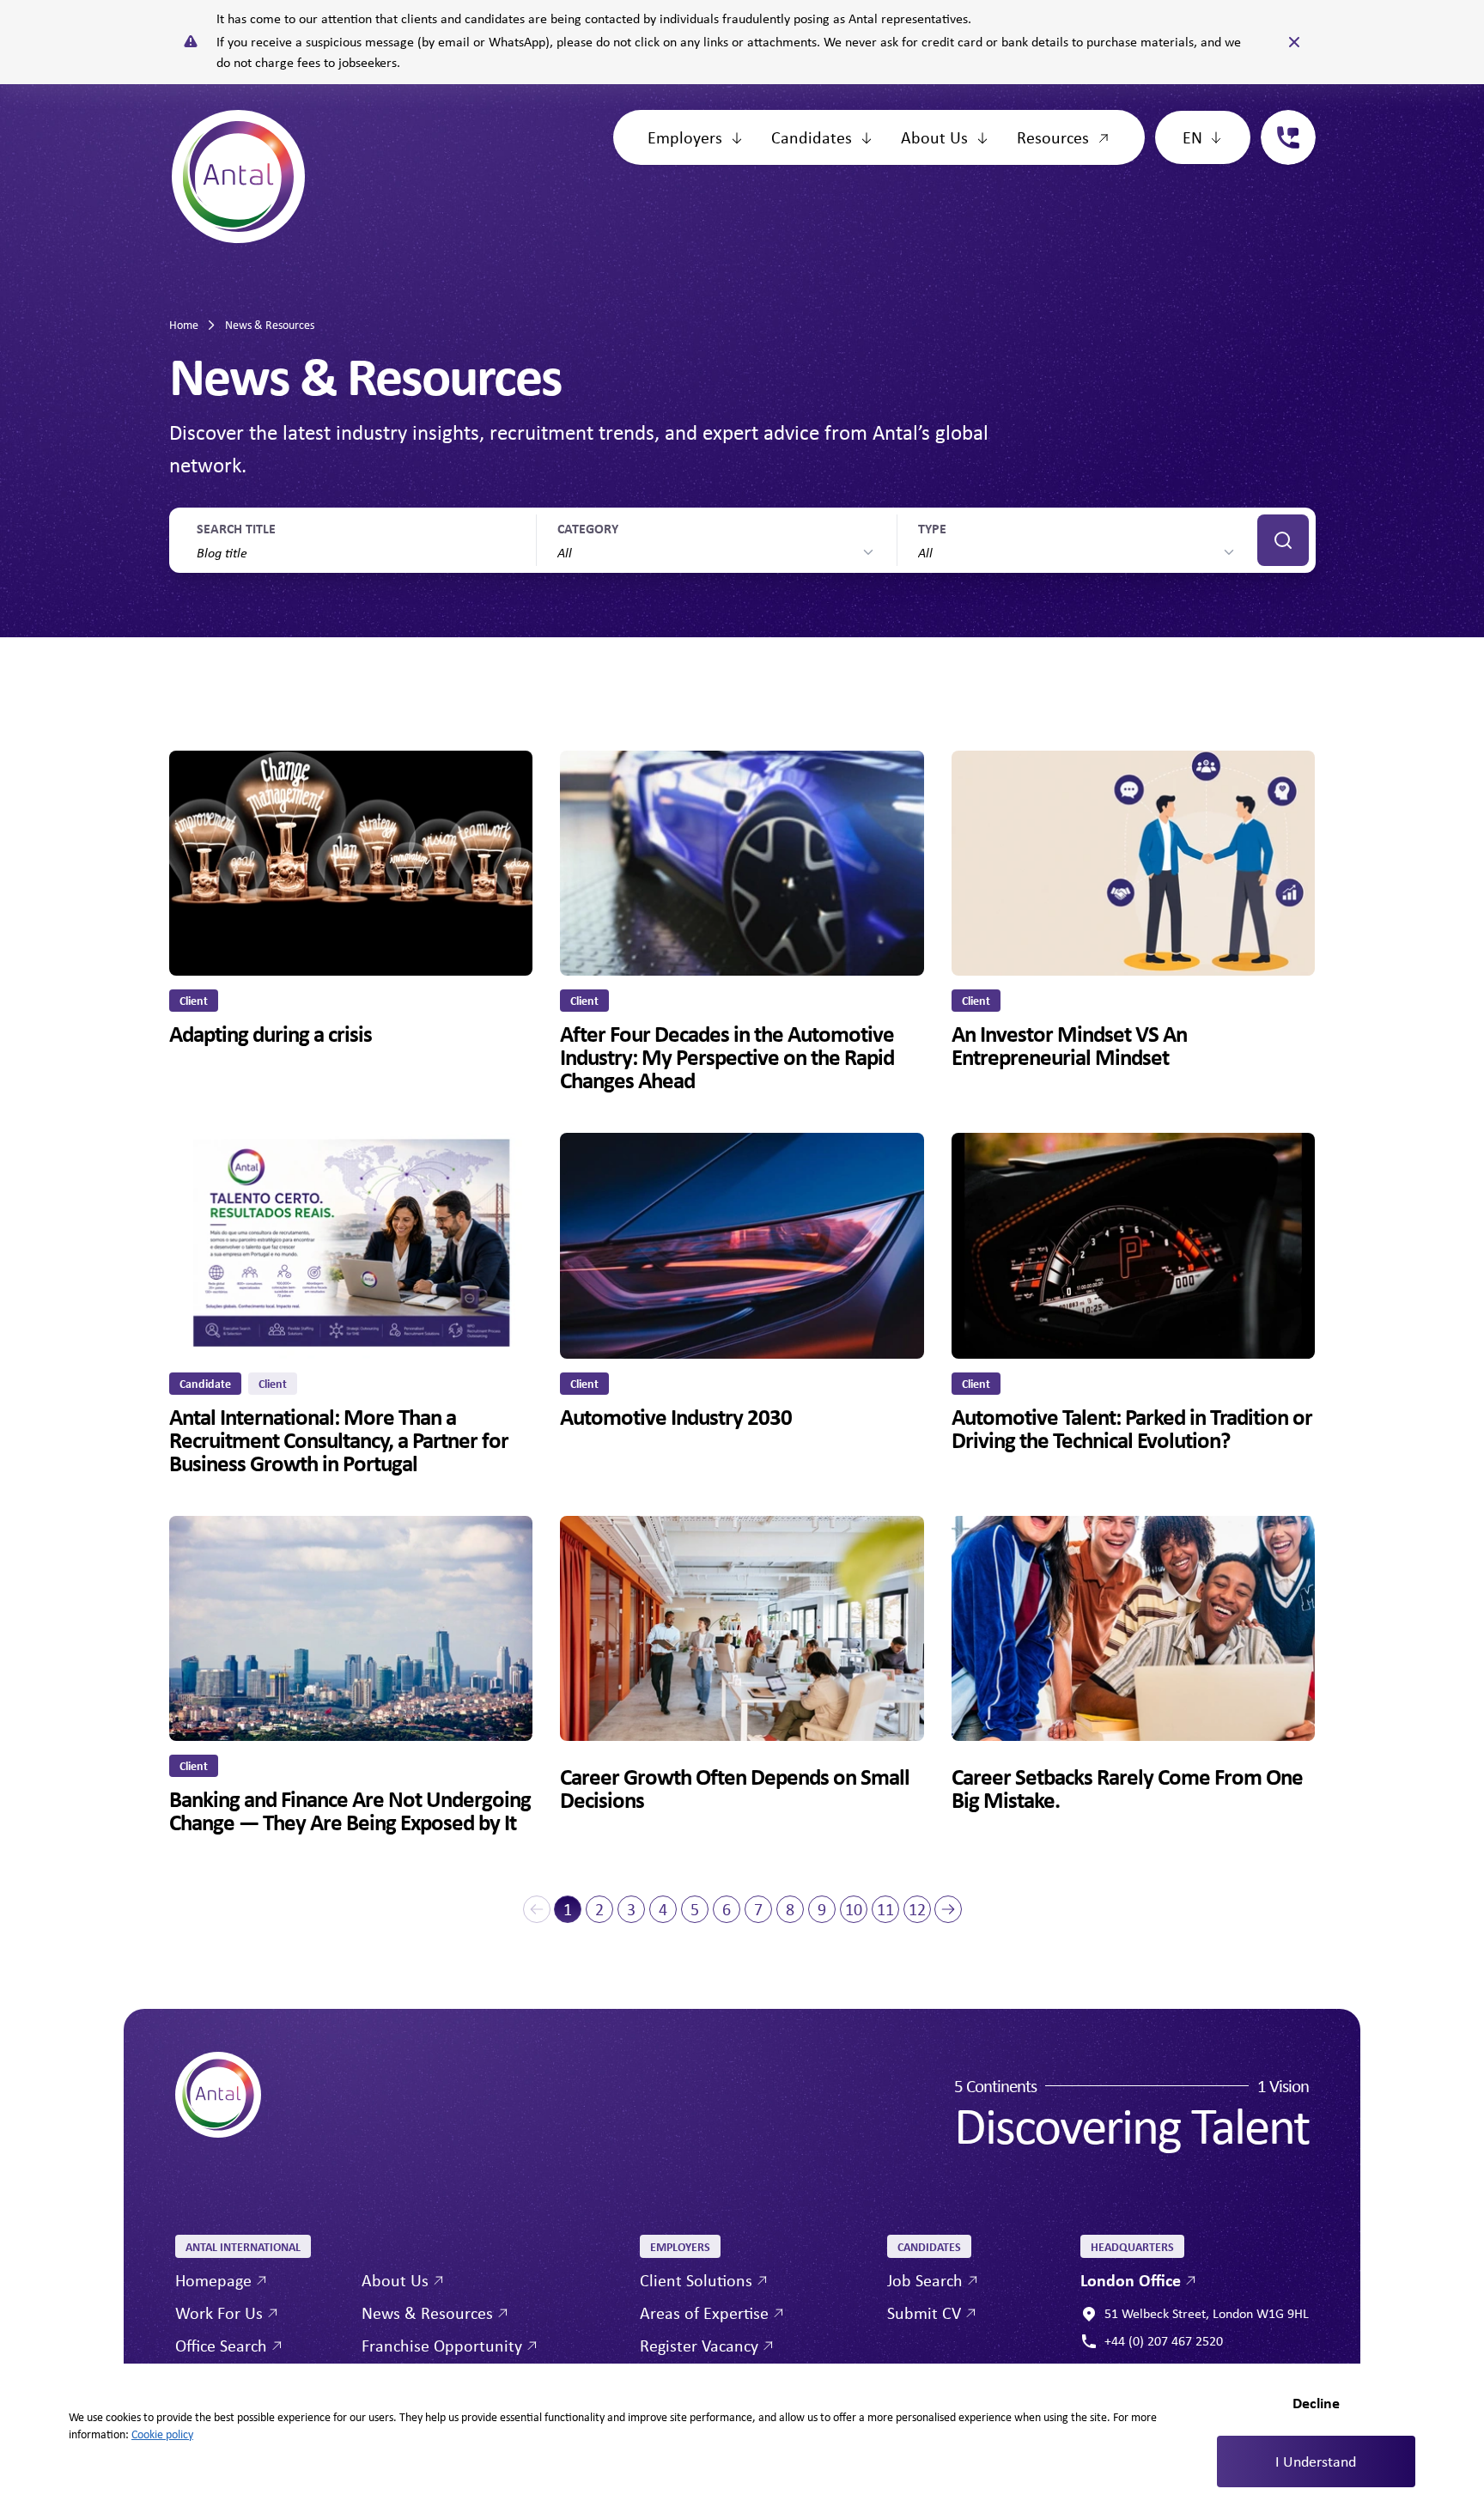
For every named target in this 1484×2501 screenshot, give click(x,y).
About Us (934, 137)
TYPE (932, 528)
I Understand (1316, 2461)
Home (184, 325)
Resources (1053, 137)
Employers (685, 137)
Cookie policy (162, 2434)
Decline (1316, 2403)
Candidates (812, 137)
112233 (1281, 120)
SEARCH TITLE (236, 528)
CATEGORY (588, 528)
